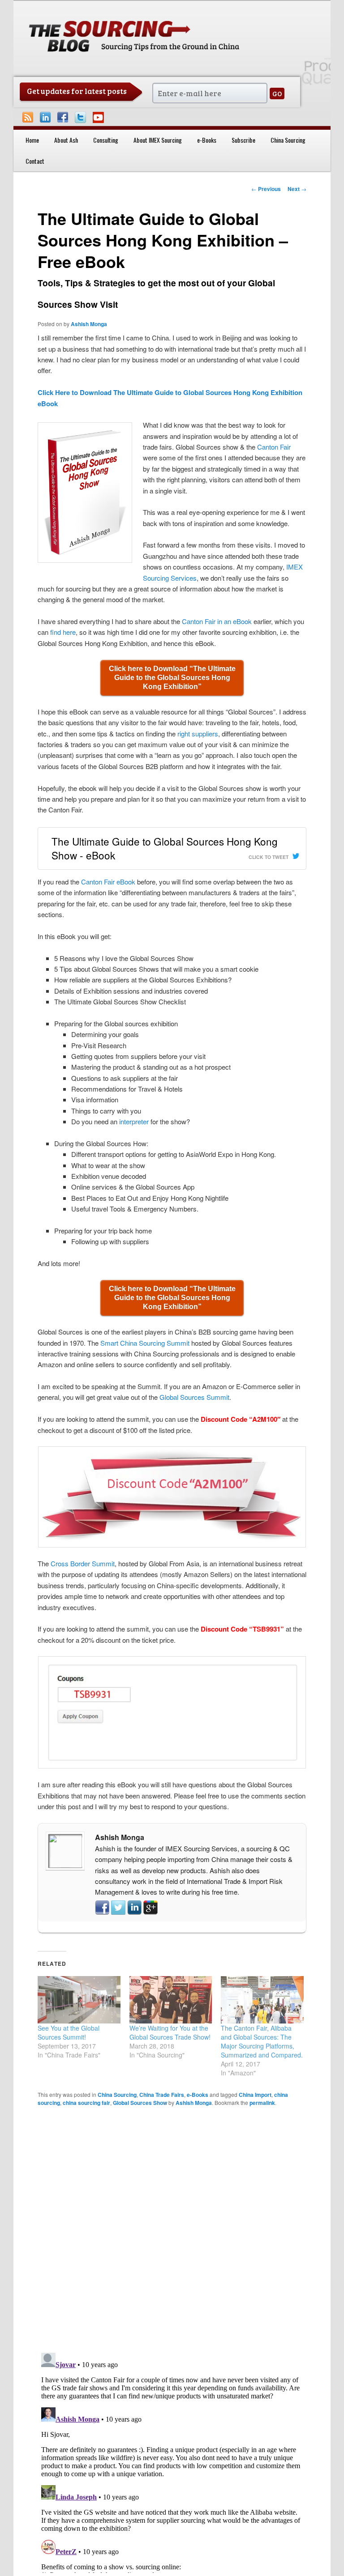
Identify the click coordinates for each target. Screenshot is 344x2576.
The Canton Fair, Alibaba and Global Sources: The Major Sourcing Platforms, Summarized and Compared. (262, 2041)
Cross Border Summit (83, 1563)
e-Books (207, 140)
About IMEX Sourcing (158, 140)
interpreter (134, 1121)
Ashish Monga (89, 324)
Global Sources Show (140, 2103)
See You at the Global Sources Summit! (69, 2032)
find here (63, 632)
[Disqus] (172, 2229)
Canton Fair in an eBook (217, 621)
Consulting (106, 140)
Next (297, 189)
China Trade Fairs (162, 2095)
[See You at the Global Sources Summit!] (79, 2000)
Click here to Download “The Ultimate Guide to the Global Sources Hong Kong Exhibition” (172, 678)
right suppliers (198, 733)
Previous (266, 189)
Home (32, 140)
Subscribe (243, 140)
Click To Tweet (269, 857)
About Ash (66, 140)
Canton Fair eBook (108, 882)
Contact (35, 161)
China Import (255, 2095)
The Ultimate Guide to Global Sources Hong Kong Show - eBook (165, 848)
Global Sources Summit (194, 1397)
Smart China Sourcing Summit (145, 1343)
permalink (262, 2103)
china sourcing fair (86, 2103)
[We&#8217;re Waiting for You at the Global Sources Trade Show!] (171, 2000)
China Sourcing (288, 140)
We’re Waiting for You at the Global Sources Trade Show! (170, 2032)
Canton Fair (274, 447)
